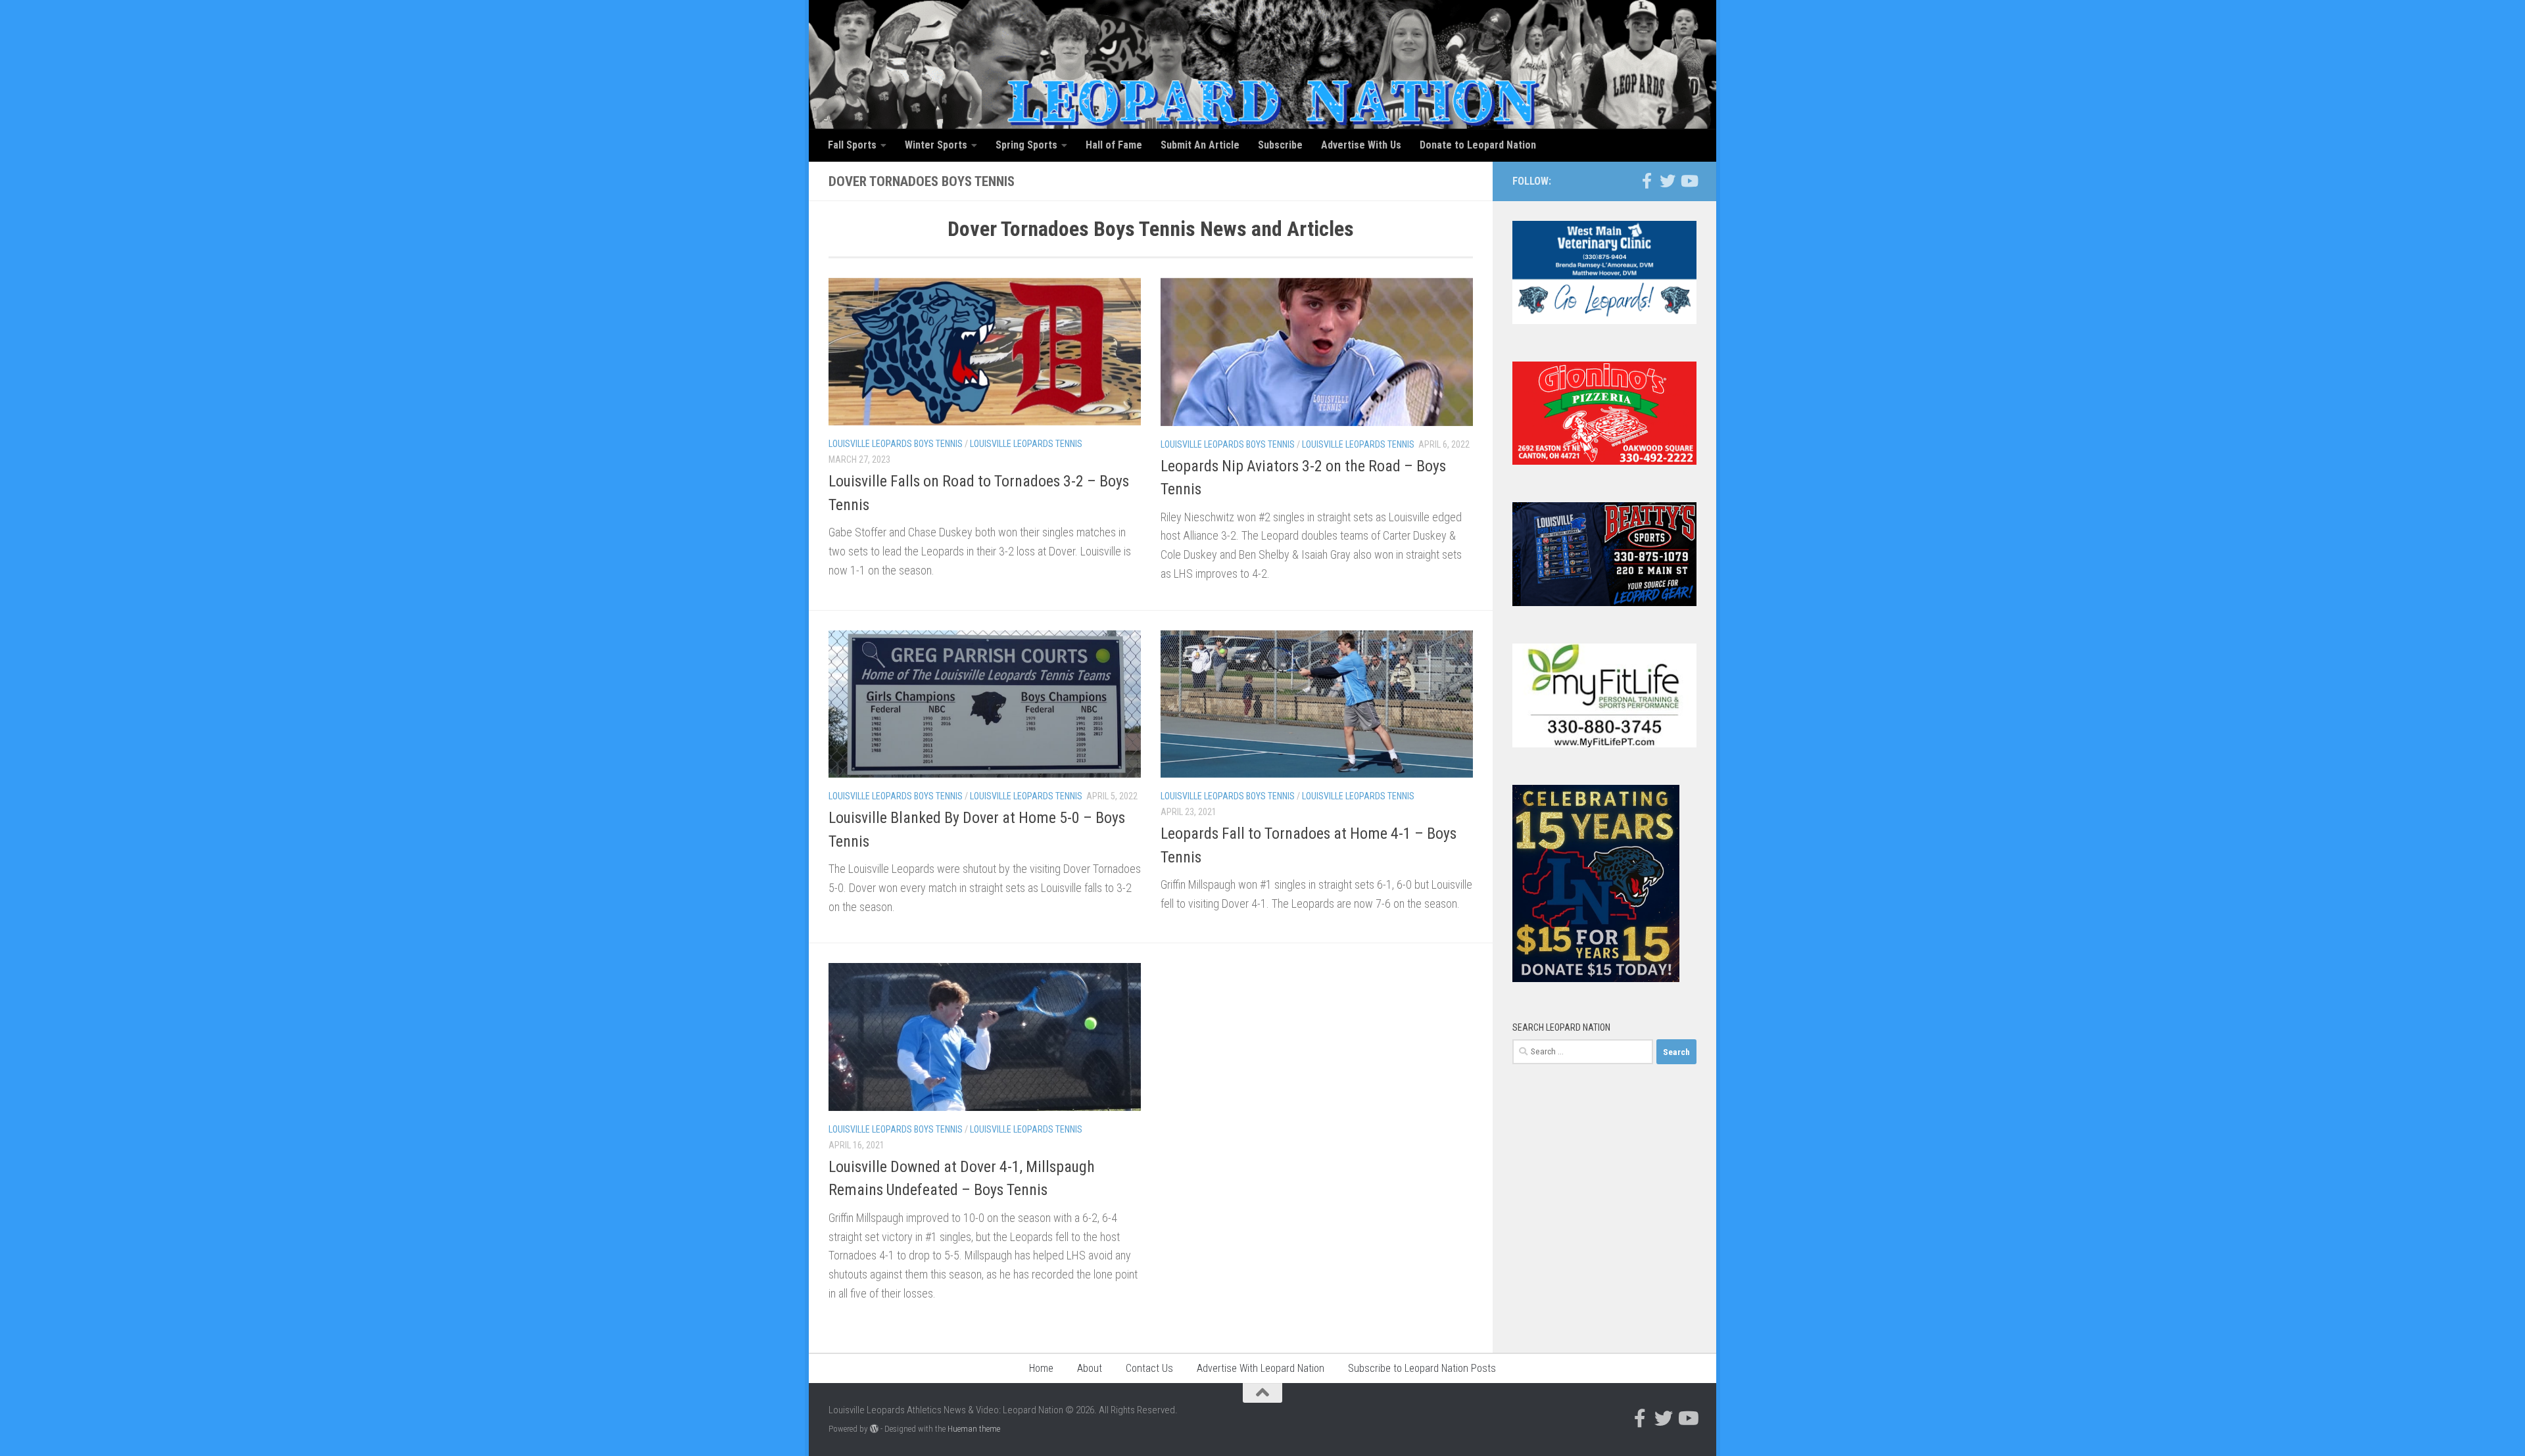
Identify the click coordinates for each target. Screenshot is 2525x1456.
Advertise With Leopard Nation (1261, 1368)
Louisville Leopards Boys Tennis (896, 444)
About (1090, 1368)
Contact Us (1149, 1368)
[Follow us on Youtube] (1689, 181)
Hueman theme (974, 1429)
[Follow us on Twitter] (1668, 181)
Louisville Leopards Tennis (1026, 444)
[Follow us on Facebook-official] (1647, 181)
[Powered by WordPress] (874, 1429)
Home (1041, 1368)
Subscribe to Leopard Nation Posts (1422, 1368)
